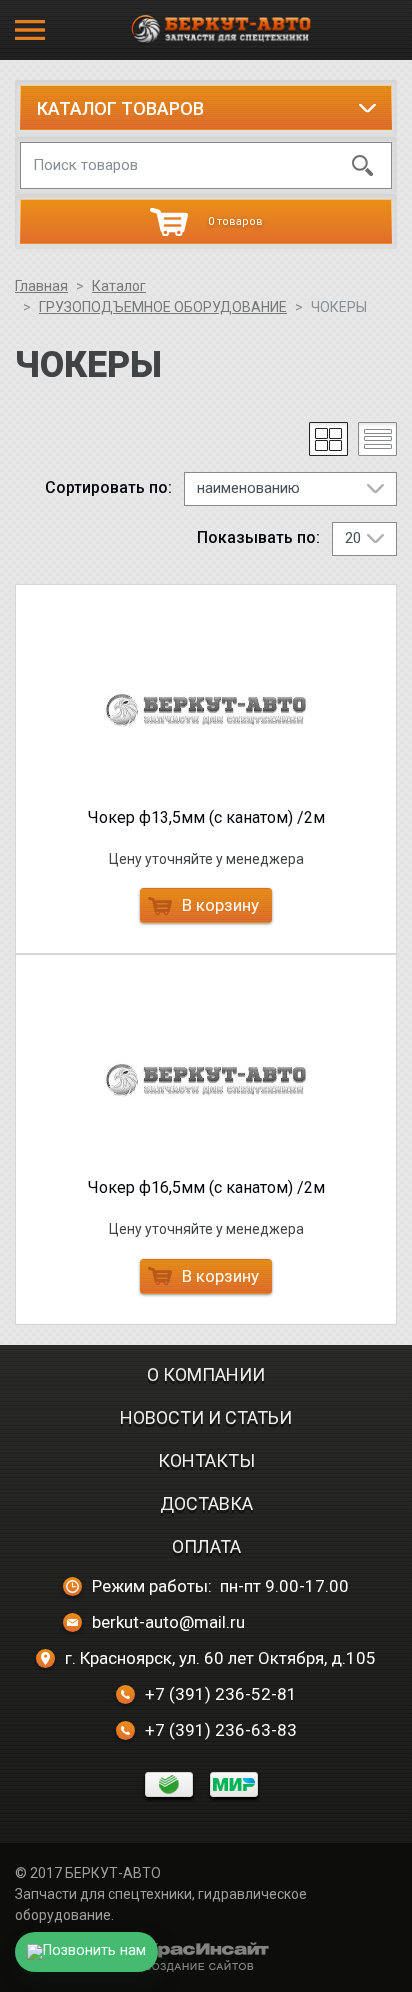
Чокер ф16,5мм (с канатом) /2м (206, 1187)
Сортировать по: (108, 488)
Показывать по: (258, 538)
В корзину (220, 905)
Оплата (206, 1546)
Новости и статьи (206, 1417)
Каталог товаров (120, 108)
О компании (206, 1374)
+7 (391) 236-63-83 (221, 1730)
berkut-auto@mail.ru (168, 1622)
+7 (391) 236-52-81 (221, 1694)
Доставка (206, 1503)
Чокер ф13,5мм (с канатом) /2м (206, 817)
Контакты (206, 1460)
